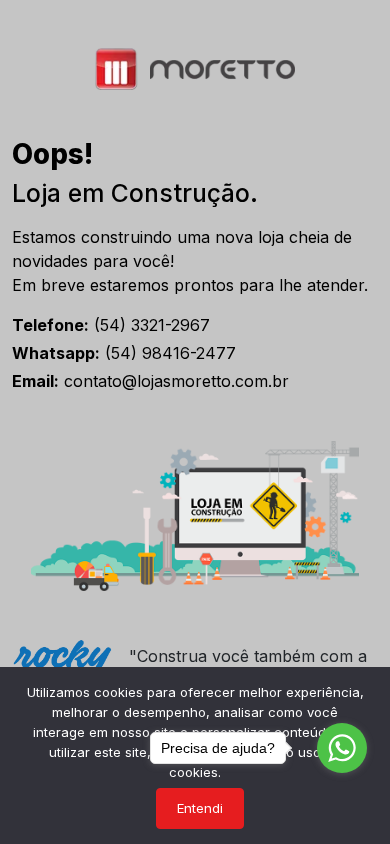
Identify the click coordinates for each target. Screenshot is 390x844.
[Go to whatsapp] (342, 748)
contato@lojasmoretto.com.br (150, 381)
